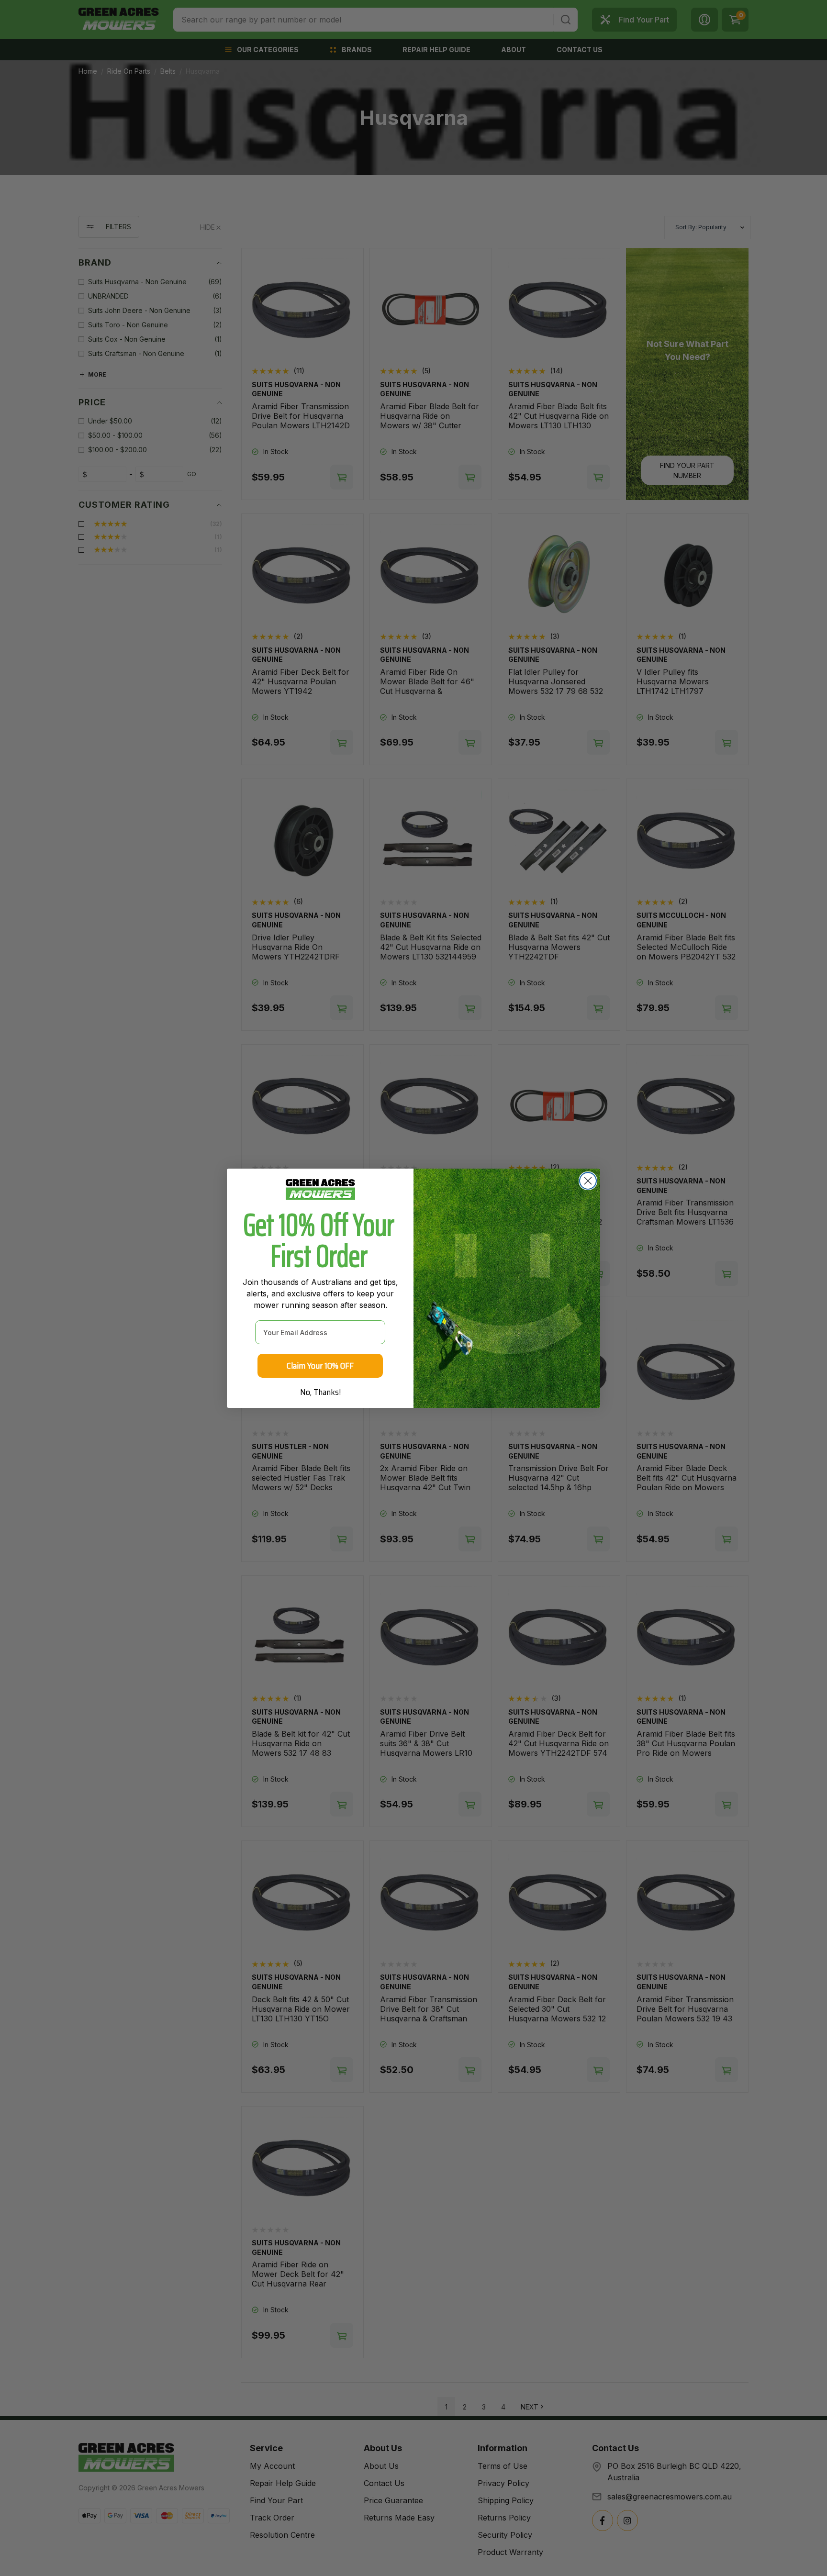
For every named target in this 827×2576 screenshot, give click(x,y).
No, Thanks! (320, 1392)
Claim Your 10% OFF (320, 1366)
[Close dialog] (588, 1181)
